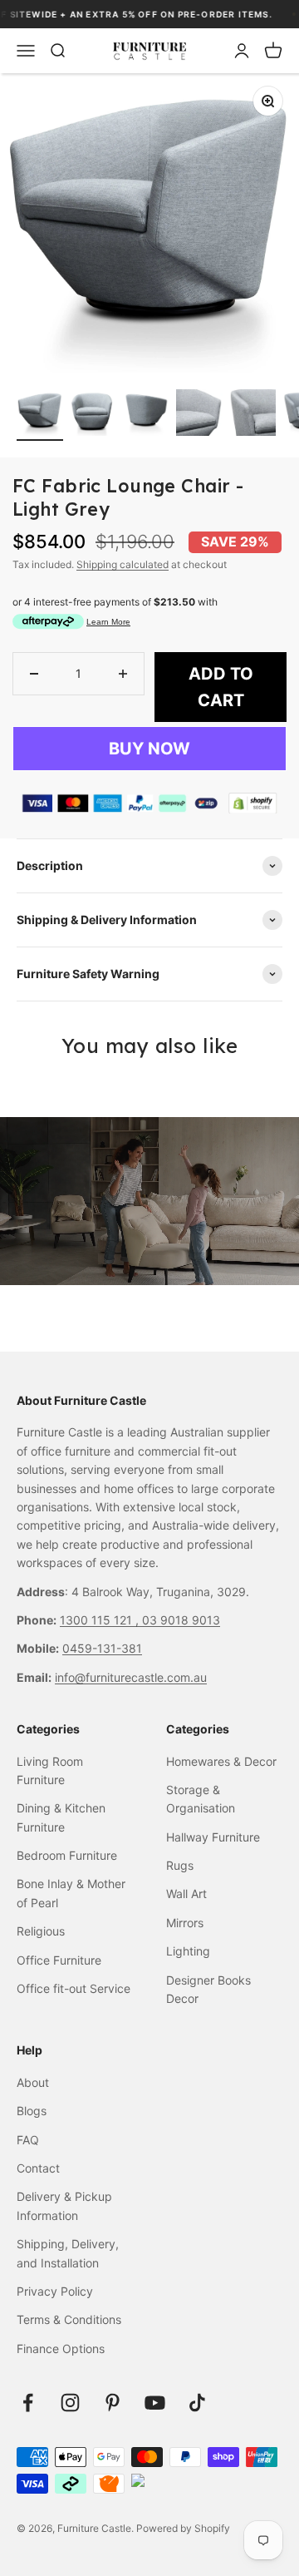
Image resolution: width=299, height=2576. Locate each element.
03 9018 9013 (181, 1620)
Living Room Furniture (50, 1770)
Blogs (32, 2111)
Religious (41, 1931)
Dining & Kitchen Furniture (61, 1817)
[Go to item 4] (199, 415)
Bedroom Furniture (67, 1855)
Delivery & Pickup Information (64, 2205)
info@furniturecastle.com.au (131, 1677)
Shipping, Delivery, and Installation (68, 2253)
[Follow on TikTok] (197, 2403)
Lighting (188, 1951)
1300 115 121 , (101, 1620)
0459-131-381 (102, 1648)
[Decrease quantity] (34, 674)
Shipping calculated (123, 564)
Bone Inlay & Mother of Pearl (71, 1893)
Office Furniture (59, 1960)
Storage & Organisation (201, 1799)
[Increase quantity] (123, 674)
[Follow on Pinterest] (113, 2403)
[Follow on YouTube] (155, 2403)
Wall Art (186, 1894)
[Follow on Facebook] (28, 2403)
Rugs (180, 1865)
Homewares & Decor (221, 1761)
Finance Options (61, 2349)
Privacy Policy (55, 2291)
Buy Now (149, 749)
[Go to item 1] (40, 415)
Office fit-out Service (74, 1988)
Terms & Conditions (69, 2319)
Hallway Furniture (213, 1837)
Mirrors (185, 1923)
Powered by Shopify (183, 2528)
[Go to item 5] (252, 415)
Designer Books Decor (208, 1989)
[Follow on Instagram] (70, 2403)
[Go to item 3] (146, 415)
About (33, 2082)
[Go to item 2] (93, 415)
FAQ (28, 2140)
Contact (38, 2168)
